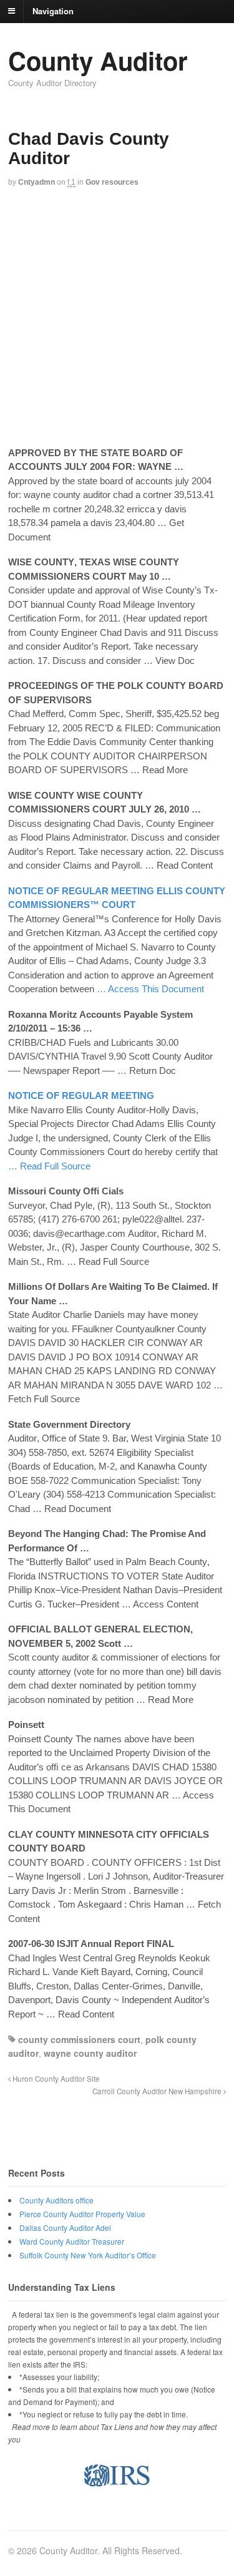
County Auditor (98, 60)
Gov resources (112, 182)
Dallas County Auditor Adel (65, 2227)
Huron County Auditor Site (55, 2079)
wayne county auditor (90, 2053)
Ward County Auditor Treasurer (72, 2241)
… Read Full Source (49, 1166)
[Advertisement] (117, 319)
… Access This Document (150, 989)
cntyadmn (37, 182)
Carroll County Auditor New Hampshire (158, 2091)
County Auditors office (56, 2200)
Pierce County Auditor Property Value (82, 2214)
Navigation (53, 10)
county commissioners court (79, 2039)
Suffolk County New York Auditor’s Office (88, 2255)
